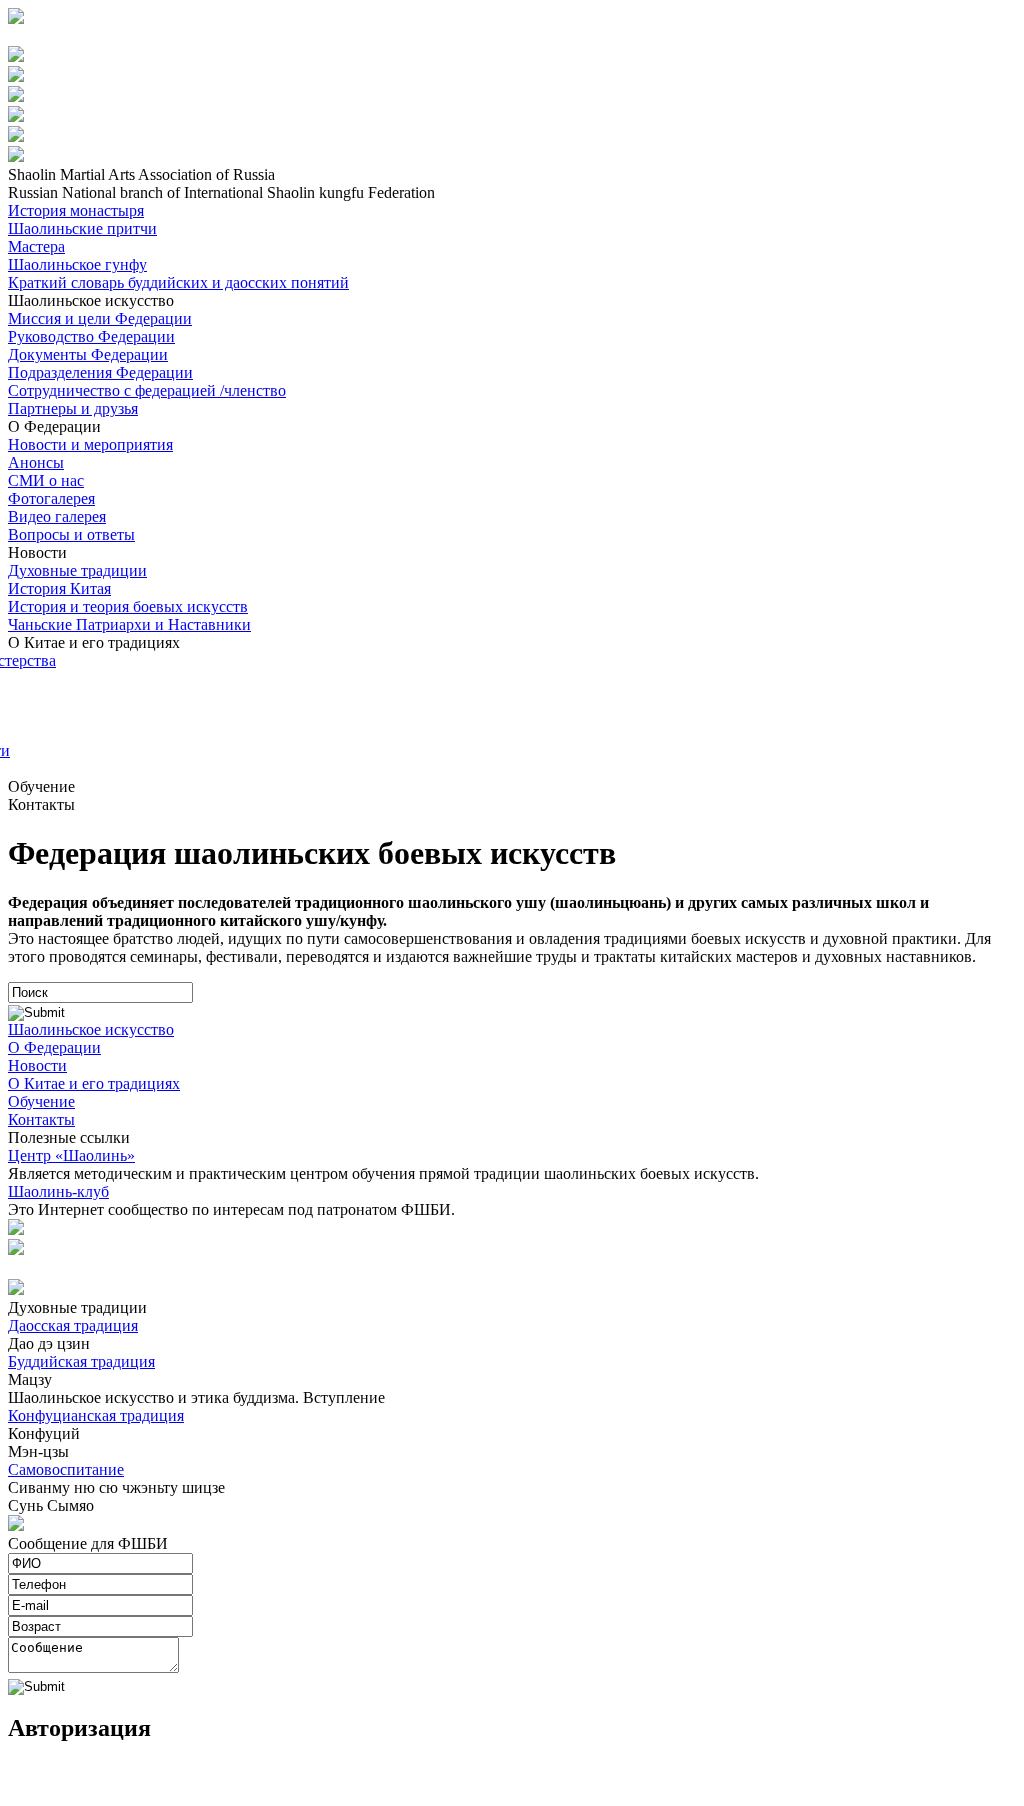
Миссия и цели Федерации (100, 318)
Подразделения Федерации (100, 372)
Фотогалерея (51, 498)
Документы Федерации (88, 354)
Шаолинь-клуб (58, 1191)
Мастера (36, 246)
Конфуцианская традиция (96, 1415)
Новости (37, 1065)
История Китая (59, 588)
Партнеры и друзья (73, 408)
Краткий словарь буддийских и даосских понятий (178, 282)
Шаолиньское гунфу (77, 264)
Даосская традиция (73, 1325)
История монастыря (76, 210)
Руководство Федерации (91, 336)
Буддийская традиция (81, 1361)
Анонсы (36, 462)
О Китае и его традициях (94, 1083)
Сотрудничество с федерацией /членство (147, 390)
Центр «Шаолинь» (71, 1155)
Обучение (41, 1101)
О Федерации (54, 1047)
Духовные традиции (77, 570)
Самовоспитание (66, 1469)
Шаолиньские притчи (82, 228)
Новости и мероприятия (90, 444)
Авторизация (56, 36)
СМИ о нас (46, 480)
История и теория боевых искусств (128, 606)
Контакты (41, 1119)
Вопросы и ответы (71, 534)
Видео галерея (57, 516)
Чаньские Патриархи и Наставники (129, 624)
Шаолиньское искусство (91, 1029)
